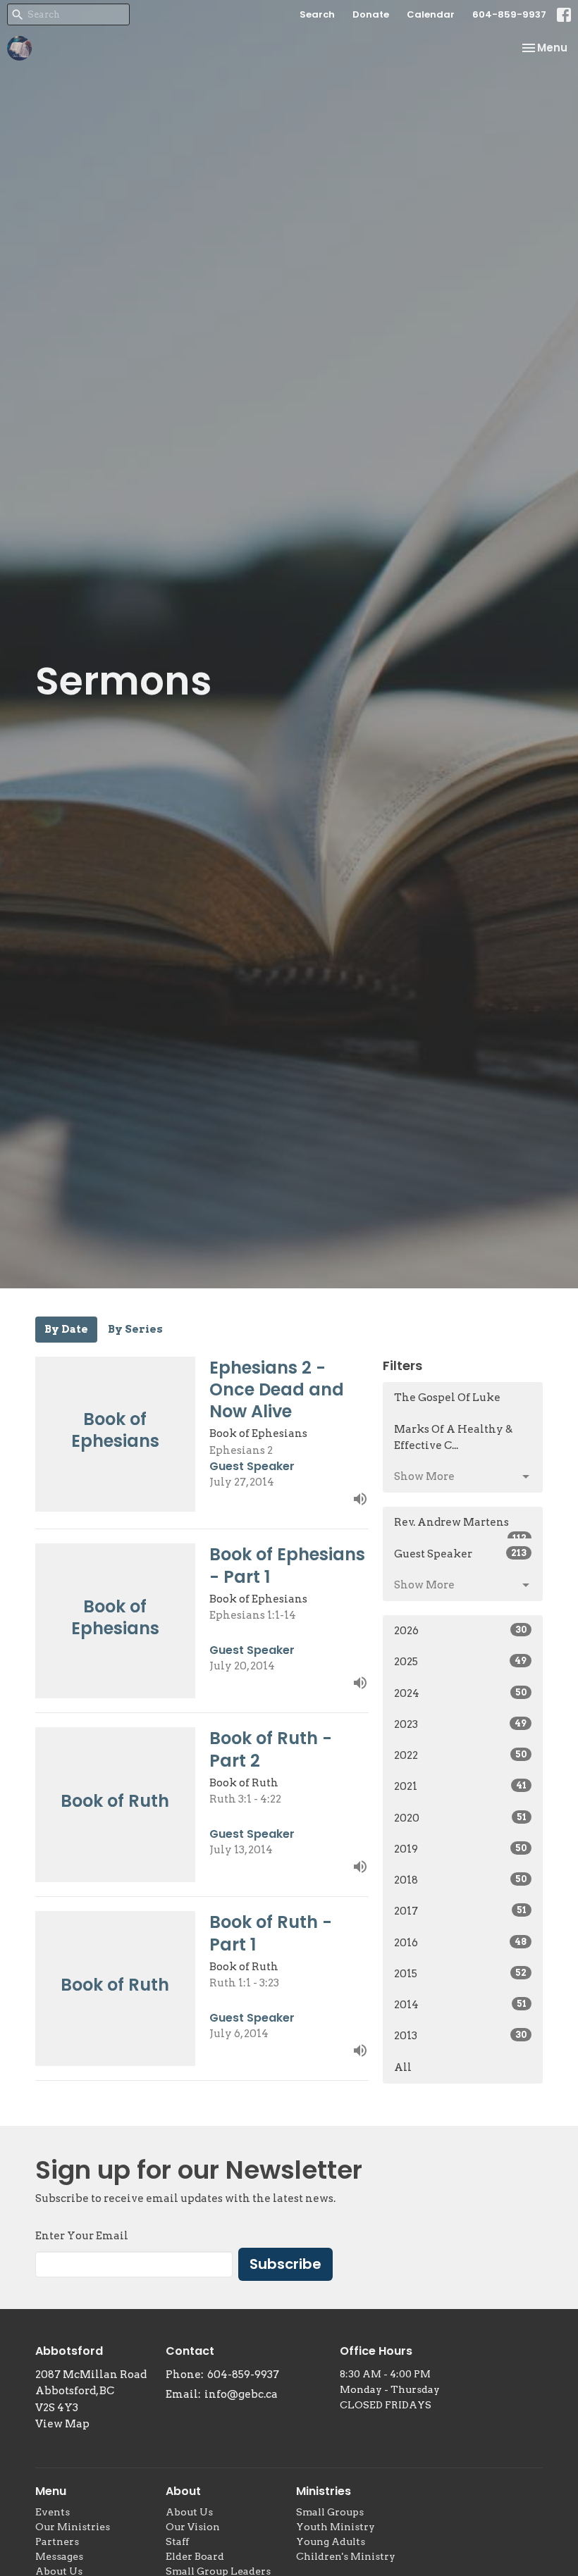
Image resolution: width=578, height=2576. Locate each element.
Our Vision (193, 2527)
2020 (460, 1818)
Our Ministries (73, 2527)
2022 (460, 1755)
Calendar (431, 14)
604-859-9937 (509, 14)
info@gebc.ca (241, 2394)
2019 (460, 1849)
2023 (460, 1724)
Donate (371, 14)
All (403, 2067)
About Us (189, 2512)
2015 (460, 1974)
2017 (460, 1911)
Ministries (324, 2491)
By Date (66, 1329)
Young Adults (331, 2541)
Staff (177, 2541)
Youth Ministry (336, 2527)
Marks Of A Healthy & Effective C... (453, 1437)
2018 (460, 1880)
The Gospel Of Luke (447, 1398)
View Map (62, 2424)
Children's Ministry (346, 2556)
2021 (460, 1786)
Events (53, 2512)
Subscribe (285, 2264)
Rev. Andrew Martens (460, 1527)
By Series (135, 1329)
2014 (460, 2005)
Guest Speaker (460, 1554)
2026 (460, 1631)
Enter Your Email (82, 2236)
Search (317, 14)
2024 (460, 1693)
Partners (57, 2541)
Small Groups (330, 2512)
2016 (460, 1943)
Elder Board (195, 2556)
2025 (460, 1662)
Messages (59, 2556)
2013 (460, 2036)
